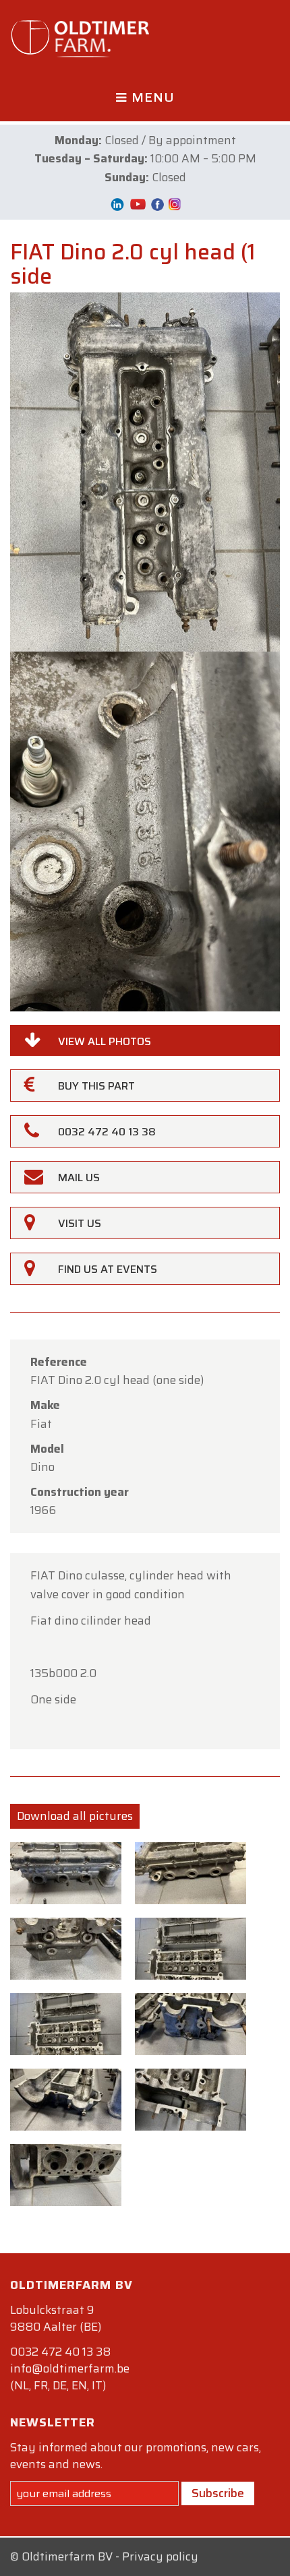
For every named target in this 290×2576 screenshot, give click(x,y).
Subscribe (218, 2493)
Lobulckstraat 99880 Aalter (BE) (56, 2318)
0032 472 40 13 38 (60, 2352)
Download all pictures (75, 1816)
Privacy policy (160, 2556)
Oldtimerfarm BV (67, 2556)
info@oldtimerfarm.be (70, 2368)
